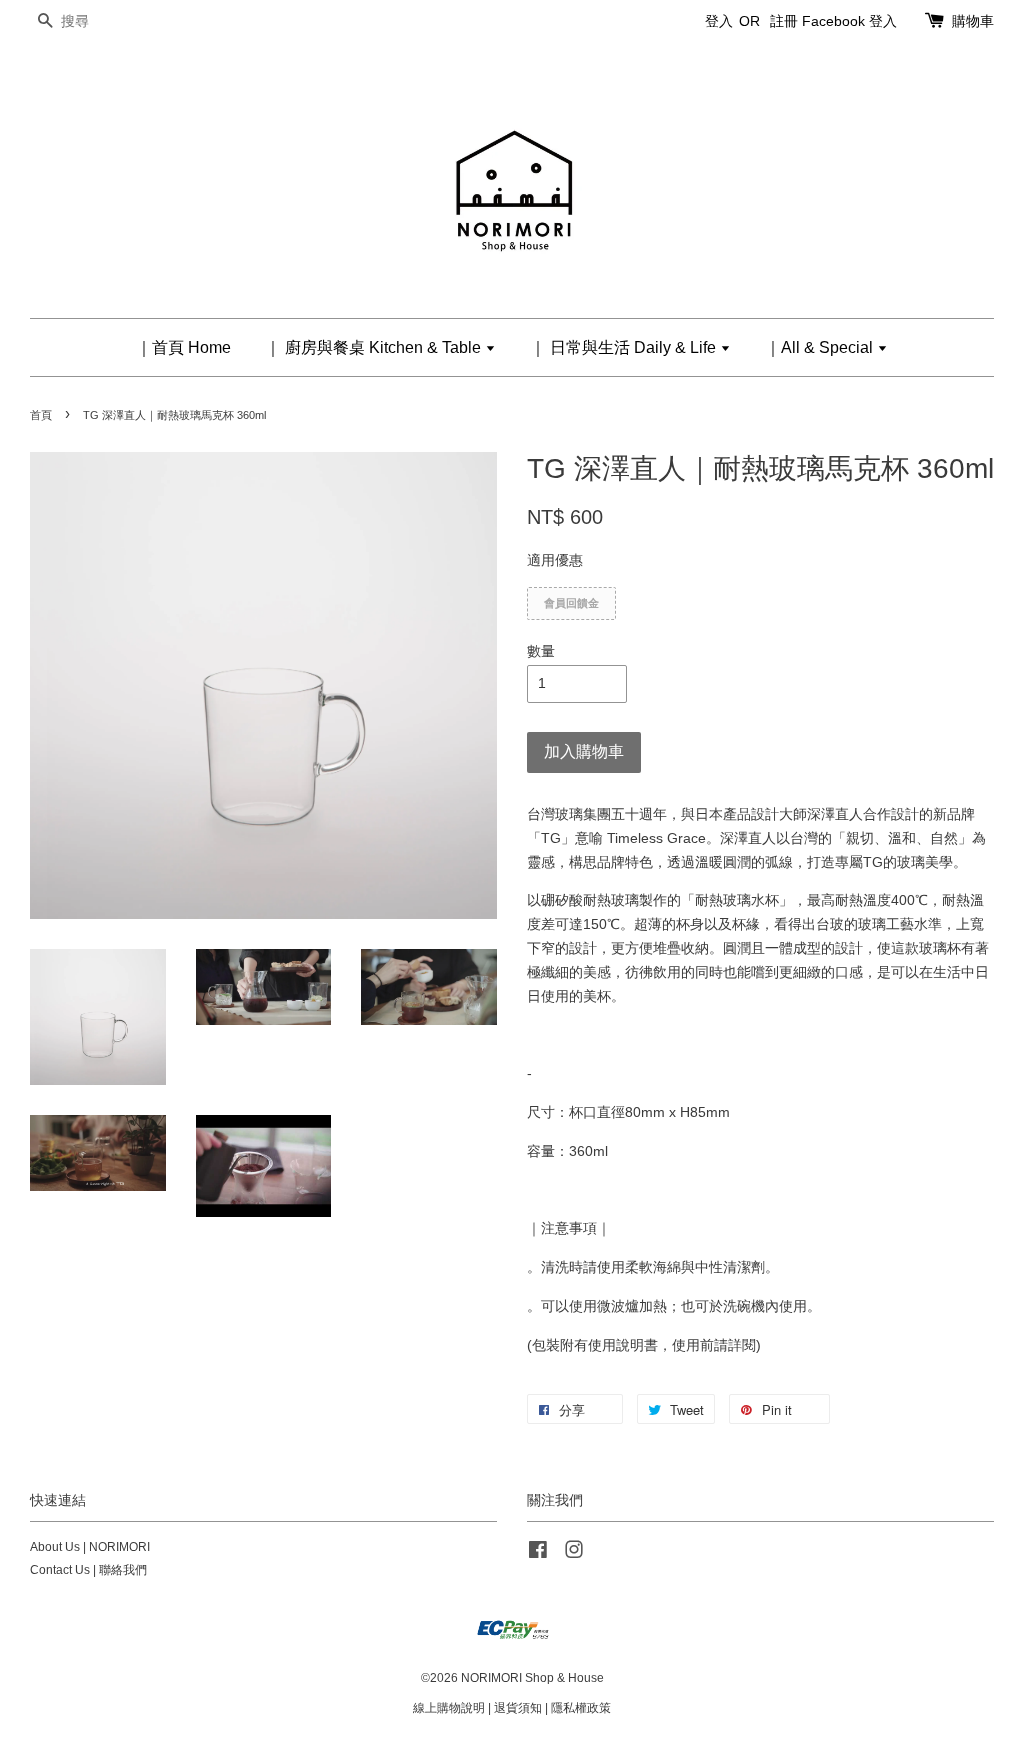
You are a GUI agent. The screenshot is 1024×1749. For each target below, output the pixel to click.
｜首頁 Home (183, 347)
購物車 (973, 21)
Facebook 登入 (849, 21)
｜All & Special (821, 347)
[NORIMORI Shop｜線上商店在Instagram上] (574, 1554)
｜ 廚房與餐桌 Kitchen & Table (375, 347)
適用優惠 (555, 560)
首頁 (41, 415)
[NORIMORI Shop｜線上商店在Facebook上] (538, 1554)
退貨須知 (518, 1708)
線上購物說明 (449, 1708)
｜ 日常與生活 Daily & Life (625, 347)
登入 (719, 21)
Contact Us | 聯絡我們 (88, 1570)
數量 (541, 651)
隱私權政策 (581, 1708)
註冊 (784, 21)
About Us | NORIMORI (90, 1547)
